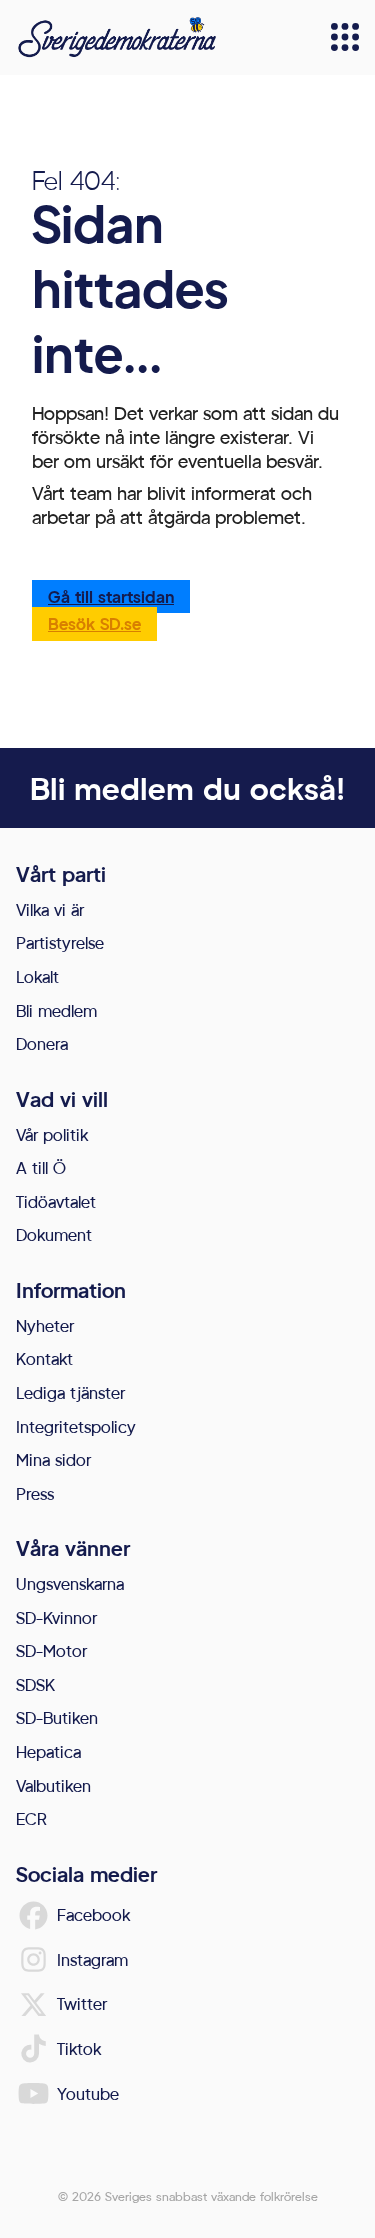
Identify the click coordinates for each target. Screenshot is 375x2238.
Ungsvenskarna (70, 1583)
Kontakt (44, 1358)
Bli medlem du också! (187, 788)
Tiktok (79, 2048)
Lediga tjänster (70, 1392)
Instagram (92, 1959)
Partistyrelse (60, 942)
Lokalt (37, 976)
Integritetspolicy (76, 1426)
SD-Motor (51, 1650)
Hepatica (48, 1751)
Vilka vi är (50, 909)
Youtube (88, 2093)
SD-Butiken (57, 1717)
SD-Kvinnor (56, 1617)
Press (35, 1493)
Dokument (54, 1234)
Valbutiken (53, 1785)
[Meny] (345, 37)
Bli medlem (56, 1010)
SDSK (35, 1684)
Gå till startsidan (111, 596)
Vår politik (52, 1134)
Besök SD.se (94, 623)
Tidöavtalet (56, 1201)
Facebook (93, 1914)
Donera (42, 1043)
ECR (31, 1818)
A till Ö (41, 1167)
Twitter (82, 2003)
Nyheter (45, 1325)
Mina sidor (53, 1459)
